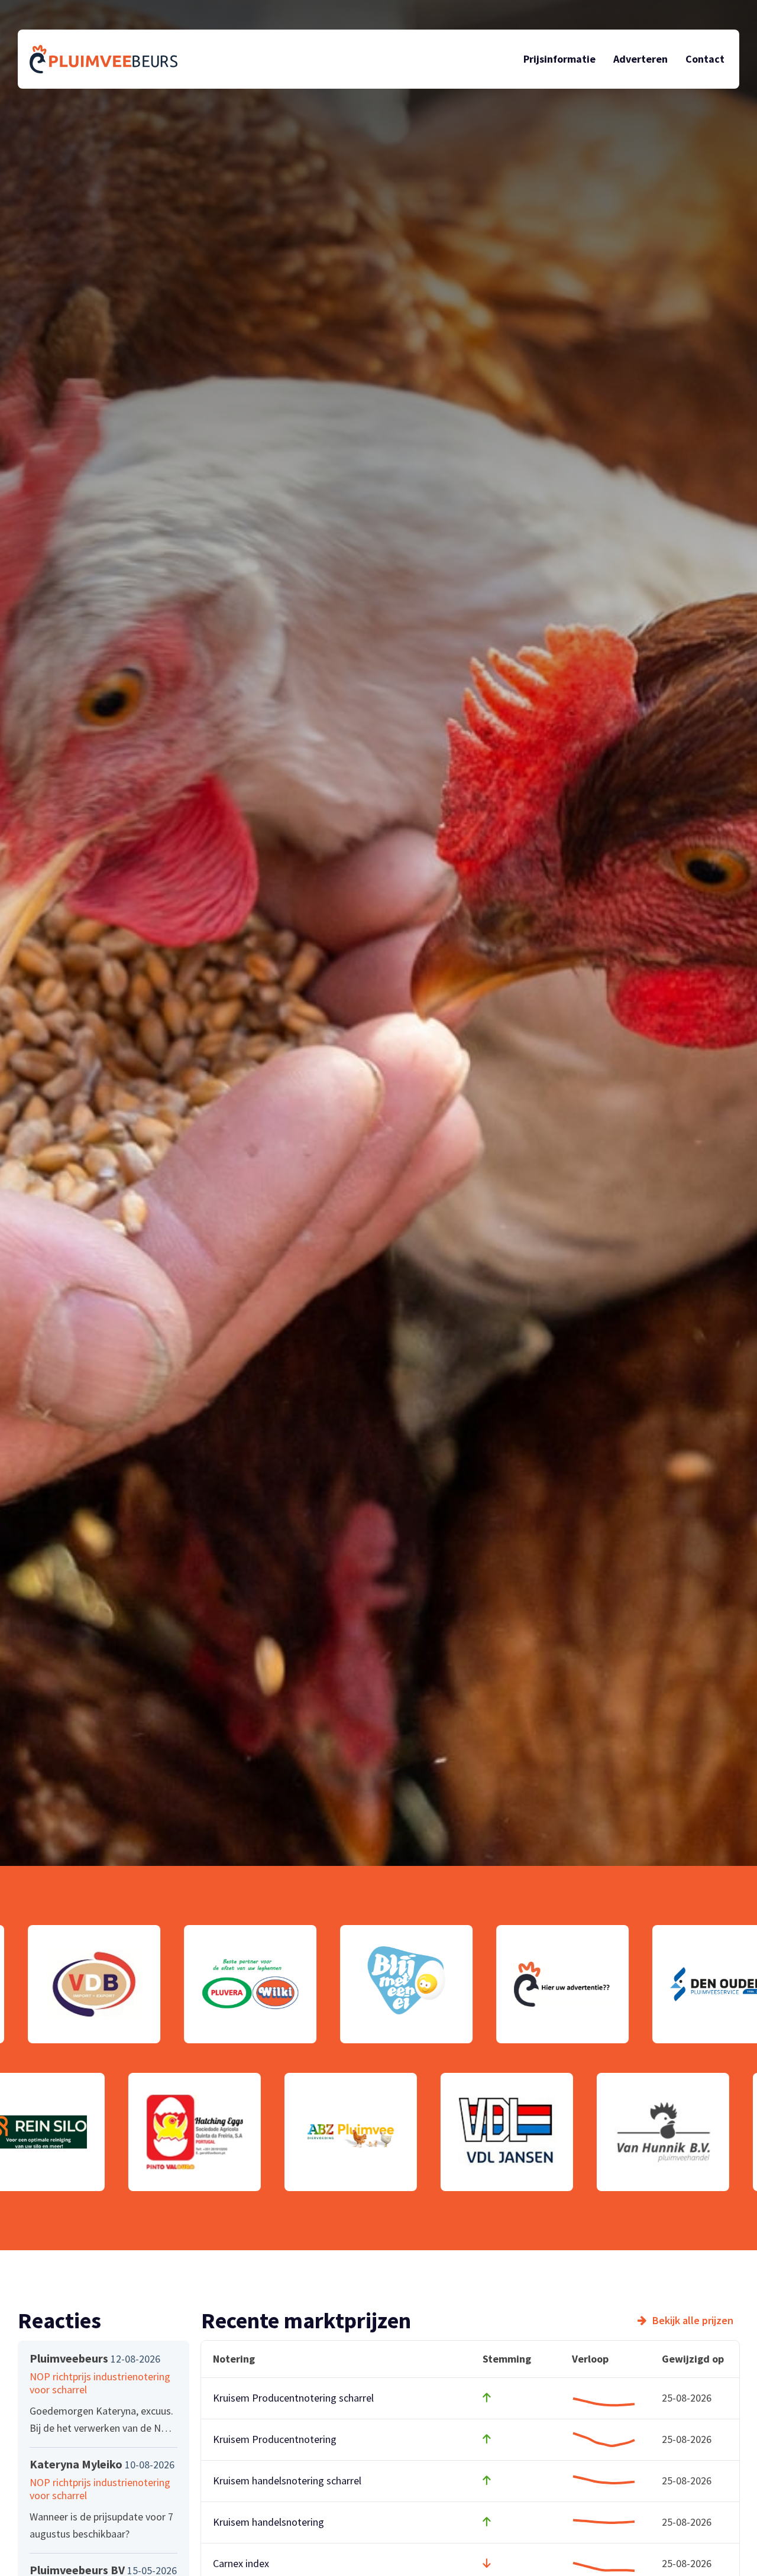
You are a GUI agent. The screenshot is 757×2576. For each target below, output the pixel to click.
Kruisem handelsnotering (268, 2522)
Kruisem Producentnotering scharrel (293, 2398)
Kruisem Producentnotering (275, 2439)
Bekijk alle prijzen (693, 2321)
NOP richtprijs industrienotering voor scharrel (100, 2383)
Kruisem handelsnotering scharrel (287, 2481)
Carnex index (241, 2563)
